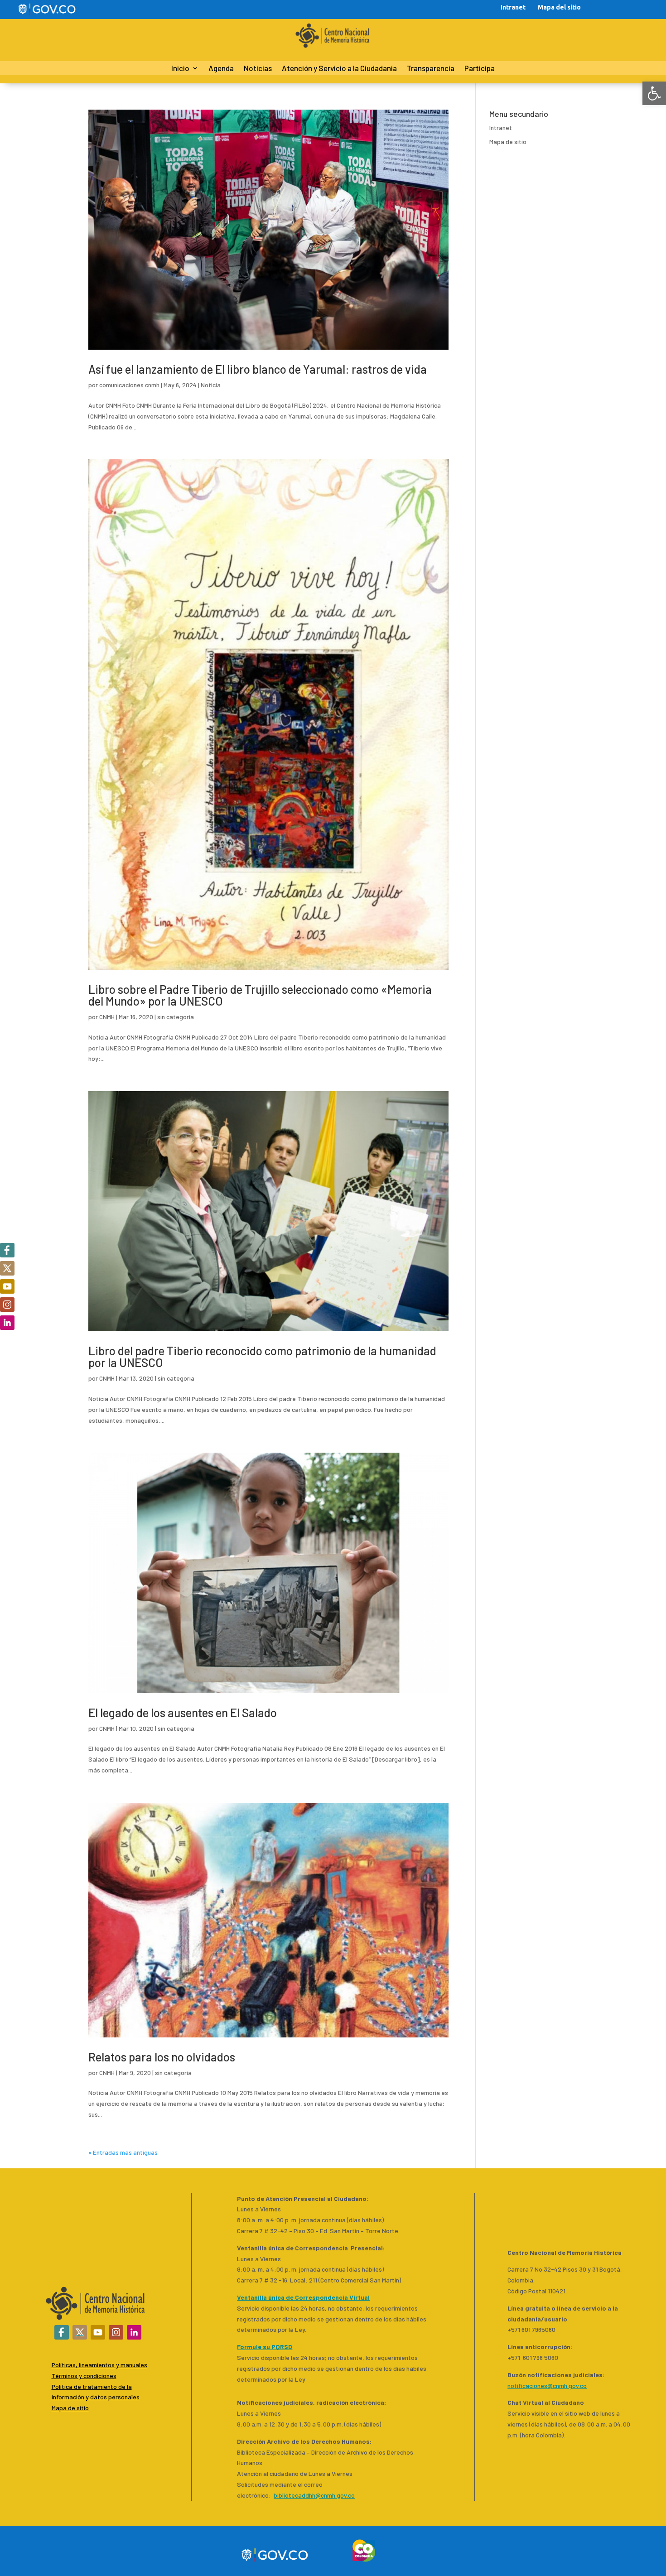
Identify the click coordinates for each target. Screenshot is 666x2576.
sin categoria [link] (176, 1017)
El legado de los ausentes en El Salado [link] (183, 1712)
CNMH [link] (107, 1017)
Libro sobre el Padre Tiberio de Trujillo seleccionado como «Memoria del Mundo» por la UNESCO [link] (260, 995)
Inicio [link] (180, 69)
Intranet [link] (513, 7)
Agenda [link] (221, 69)
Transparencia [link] (431, 69)
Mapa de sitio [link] (508, 142)
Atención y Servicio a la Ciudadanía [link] (339, 69)
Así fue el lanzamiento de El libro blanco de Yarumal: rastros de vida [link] (258, 369)
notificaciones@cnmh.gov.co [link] (547, 2386)
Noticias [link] (258, 69)
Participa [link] (480, 69)
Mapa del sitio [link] (559, 7)
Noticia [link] (211, 385)
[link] (654, 93)
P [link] (53, 2386)
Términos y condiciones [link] (84, 2376)
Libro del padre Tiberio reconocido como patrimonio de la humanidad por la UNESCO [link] (262, 1356)
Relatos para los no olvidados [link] (162, 2057)
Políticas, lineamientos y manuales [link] (99, 2365)
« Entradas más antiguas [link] (123, 2152)
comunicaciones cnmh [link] (129, 385)
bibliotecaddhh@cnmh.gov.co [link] (314, 2495)
